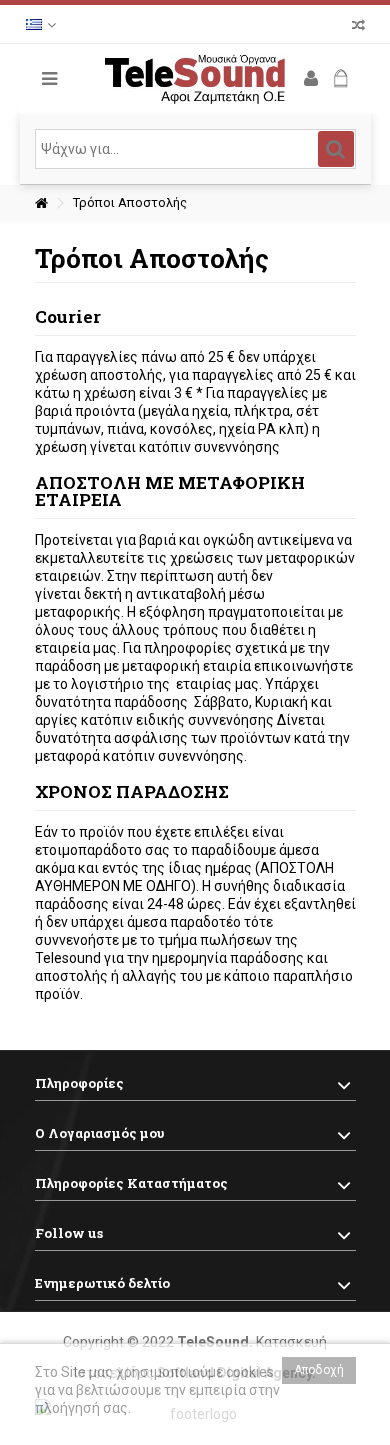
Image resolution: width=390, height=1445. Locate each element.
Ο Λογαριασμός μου (99, 1133)
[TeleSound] (195, 79)
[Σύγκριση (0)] (358, 27)
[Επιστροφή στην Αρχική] (41, 203)
